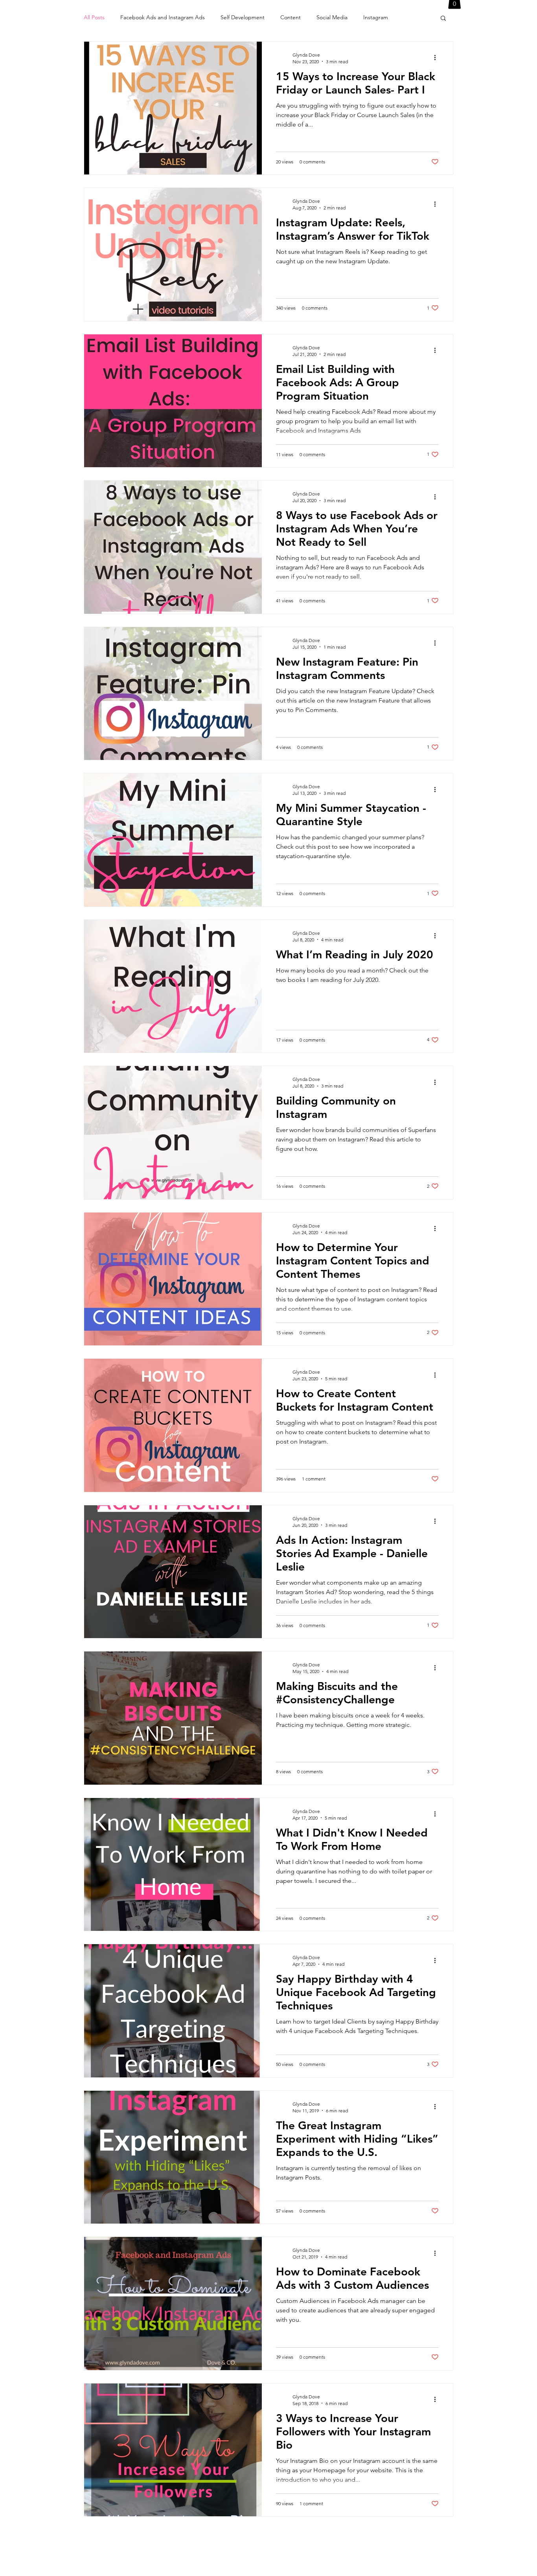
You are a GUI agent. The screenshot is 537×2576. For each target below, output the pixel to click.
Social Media (332, 17)
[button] (443, 19)
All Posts (94, 17)
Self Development (243, 17)
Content (291, 17)
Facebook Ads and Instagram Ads (163, 17)
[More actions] (438, 58)
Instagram (376, 17)
